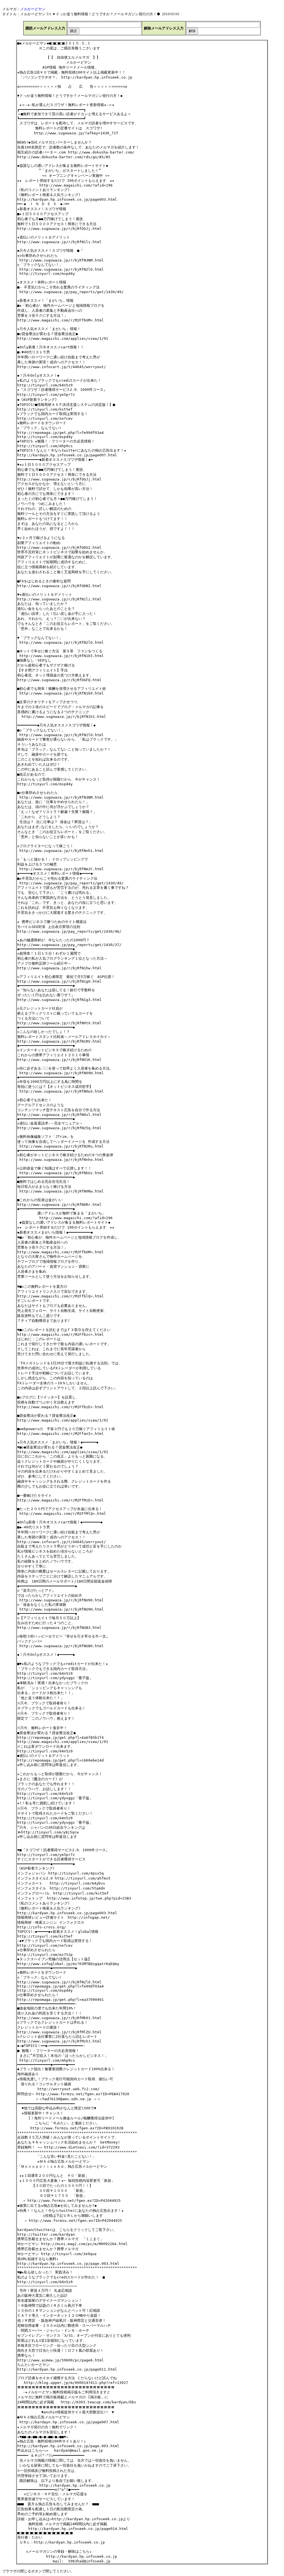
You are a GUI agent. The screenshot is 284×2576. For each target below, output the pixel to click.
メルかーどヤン (33, 9)
